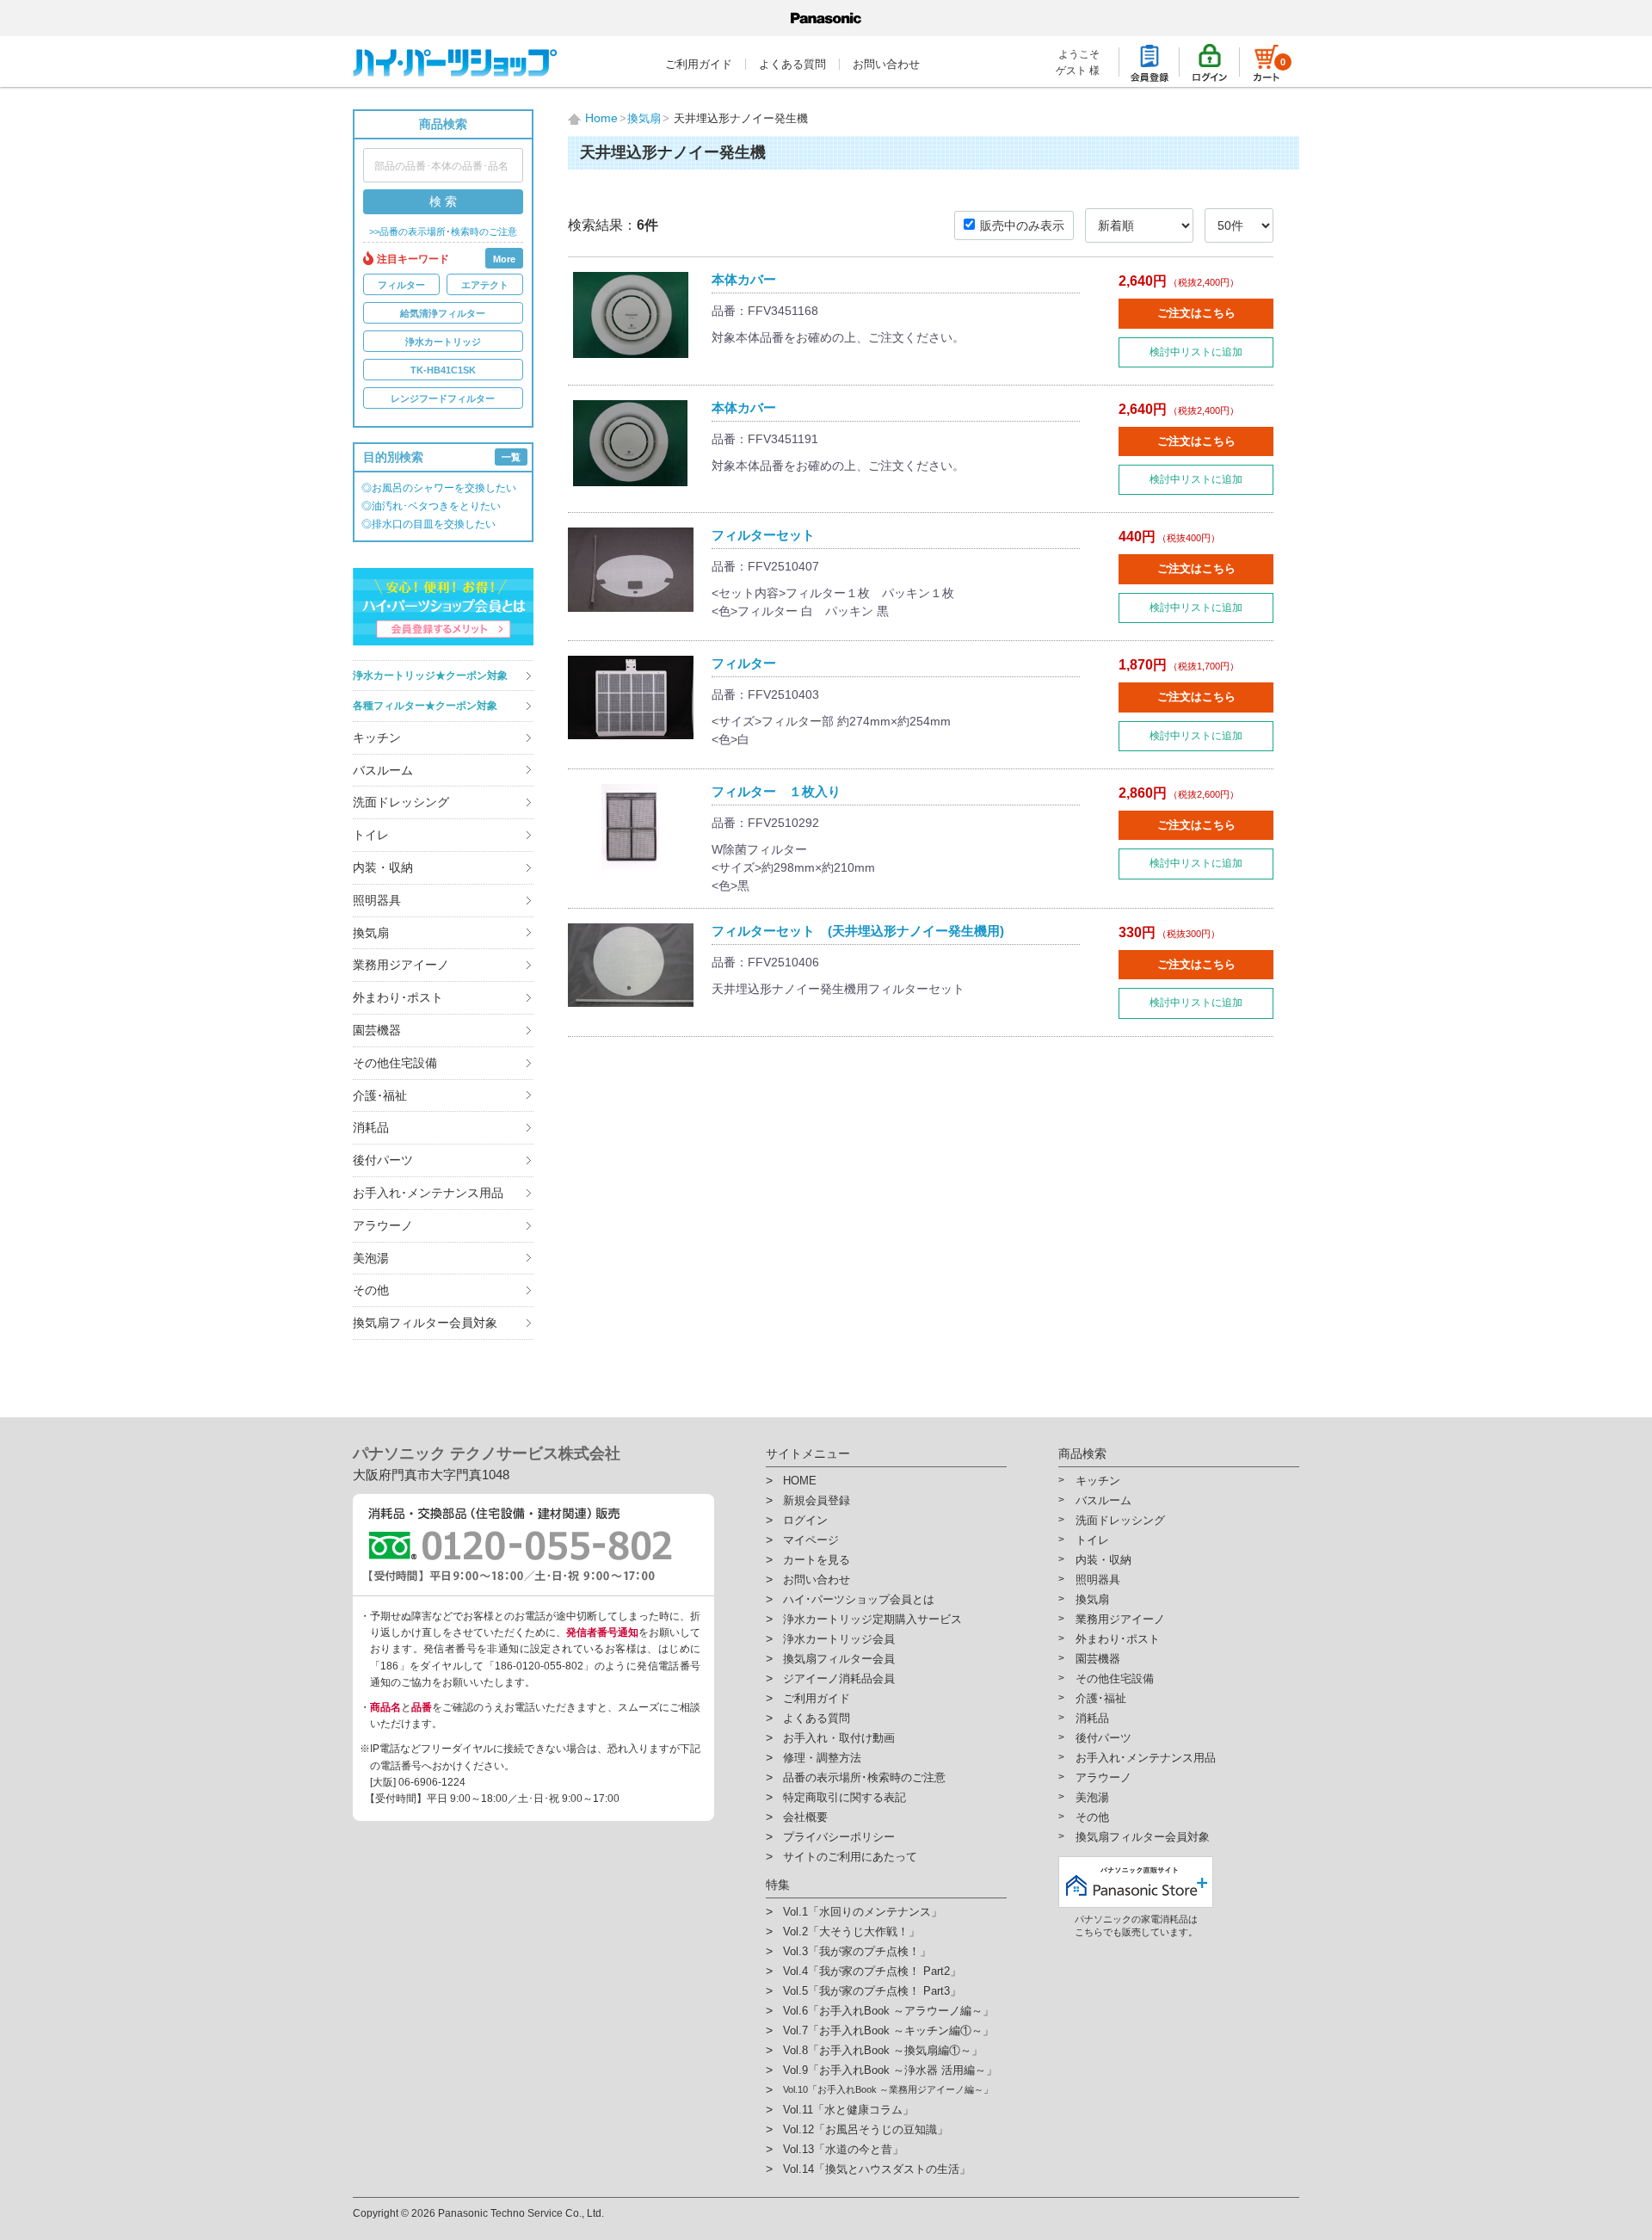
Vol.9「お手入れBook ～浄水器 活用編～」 (890, 2070)
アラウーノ (383, 1225)
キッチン (377, 737)
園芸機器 (377, 1030)
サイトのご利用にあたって (850, 1857)
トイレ (371, 835)
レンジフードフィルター (443, 398)
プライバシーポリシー (839, 1837)
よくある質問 (792, 64)
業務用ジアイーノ (401, 965)
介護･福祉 (380, 1095)
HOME (800, 1481)
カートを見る (817, 1560)
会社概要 (805, 1817)
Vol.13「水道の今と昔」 (843, 2149)
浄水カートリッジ (443, 342)
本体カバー (744, 279)
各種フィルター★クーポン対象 (425, 706)
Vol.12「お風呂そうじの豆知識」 (866, 2129)
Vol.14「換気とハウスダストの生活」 (877, 2169)
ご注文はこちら (1196, 313)
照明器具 (377, 900)
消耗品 (371, 1127)
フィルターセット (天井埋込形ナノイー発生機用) (858, 931)
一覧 (511, 457)
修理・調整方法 (822, 1758)
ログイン (805, 1520)
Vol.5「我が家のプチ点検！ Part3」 (872, 1991)
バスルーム (383, 770)
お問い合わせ (886, 64)
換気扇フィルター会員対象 (425, 1323)
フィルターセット (763, 535)
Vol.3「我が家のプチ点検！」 (857, 1951)
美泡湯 (371, 1258)
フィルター (401, 285)
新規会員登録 (817, 1500)
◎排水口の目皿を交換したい (428, 524)
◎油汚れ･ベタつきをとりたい (431, 506)
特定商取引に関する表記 (844, 1797)
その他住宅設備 (395, 1063)
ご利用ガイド (699, 64)
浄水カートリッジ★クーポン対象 (430, 676)
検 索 (443, 201)
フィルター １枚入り (776, 791)
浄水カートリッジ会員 (839, 1639)
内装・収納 (383, 867)
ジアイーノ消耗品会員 (839, 1678)
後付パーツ (383, 1160)
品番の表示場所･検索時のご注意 (864, 1777)
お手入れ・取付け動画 (839, 1738)
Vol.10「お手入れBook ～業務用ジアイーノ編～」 (888, 2089)
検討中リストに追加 (1196, 352)
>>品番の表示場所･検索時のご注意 (443, 232)
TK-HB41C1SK (443, 370)
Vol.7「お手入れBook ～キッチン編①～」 (888, 2030)
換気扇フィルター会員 (839, 1659)
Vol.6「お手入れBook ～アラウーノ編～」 (888, 2011)
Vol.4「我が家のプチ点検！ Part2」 (872, 1971)
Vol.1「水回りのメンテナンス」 (863, 1912)
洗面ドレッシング (401, 802)
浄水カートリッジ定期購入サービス (872, 1619)
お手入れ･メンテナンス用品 (428, 1193)
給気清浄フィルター (443, 313)
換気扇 (371, 933)
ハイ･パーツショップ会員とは (859, 1599)
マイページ (811, 1540)
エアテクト (485, 285)
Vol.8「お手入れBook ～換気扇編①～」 (883, 2050)
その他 (371, 1290)
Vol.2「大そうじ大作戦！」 (851, 1931)
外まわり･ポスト (398, 997)
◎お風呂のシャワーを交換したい (439, 488)
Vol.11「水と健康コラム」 (848, 2110)
